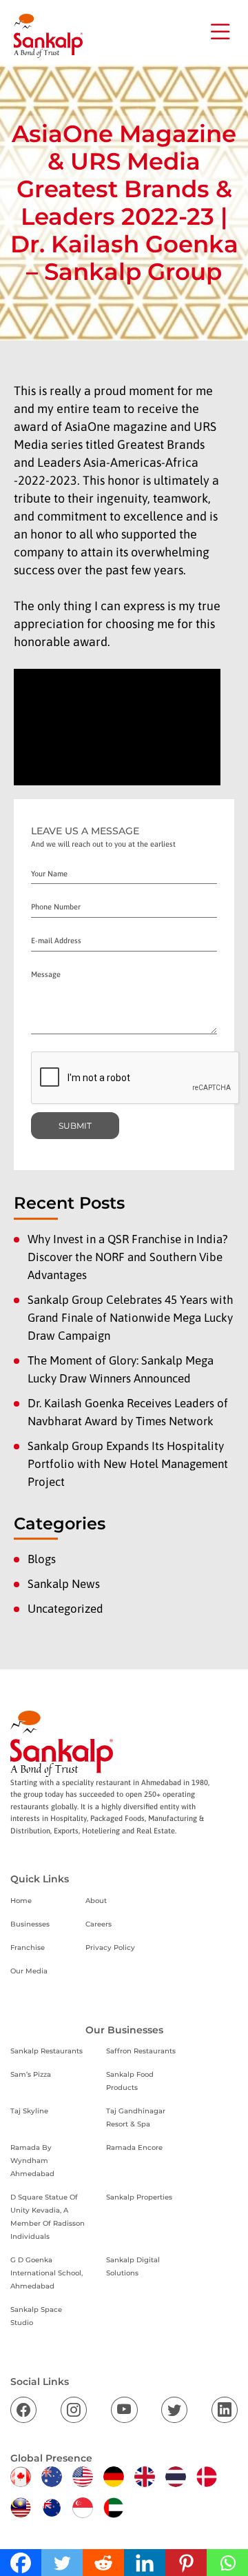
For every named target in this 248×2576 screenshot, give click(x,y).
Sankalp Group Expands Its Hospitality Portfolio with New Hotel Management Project (128, 1464)
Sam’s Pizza (31, 2074)
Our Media (29, 1971)
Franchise (28, 1948)
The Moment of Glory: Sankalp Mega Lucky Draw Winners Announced (121, 1369)
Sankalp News (64, 1584)
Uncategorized (65, 1609)
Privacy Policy (110, 1948)
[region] (124, 2458)
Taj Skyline (29, 2111)
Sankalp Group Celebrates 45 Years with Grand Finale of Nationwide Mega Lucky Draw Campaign (131, 1318)
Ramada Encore (134, 2147)
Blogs (42, 1559)
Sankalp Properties (139, 2197)
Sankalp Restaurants (46, 2051)
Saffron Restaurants (141, 2051)
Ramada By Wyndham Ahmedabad (32, 2161)
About (96, 1901)
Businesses (30, 1924)
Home (21, 1901)
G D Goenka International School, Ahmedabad (46, 2273)
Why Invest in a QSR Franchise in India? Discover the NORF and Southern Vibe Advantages (128, 1257)
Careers (99, 1924)
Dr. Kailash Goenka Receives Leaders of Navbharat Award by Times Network (128, 1412)
